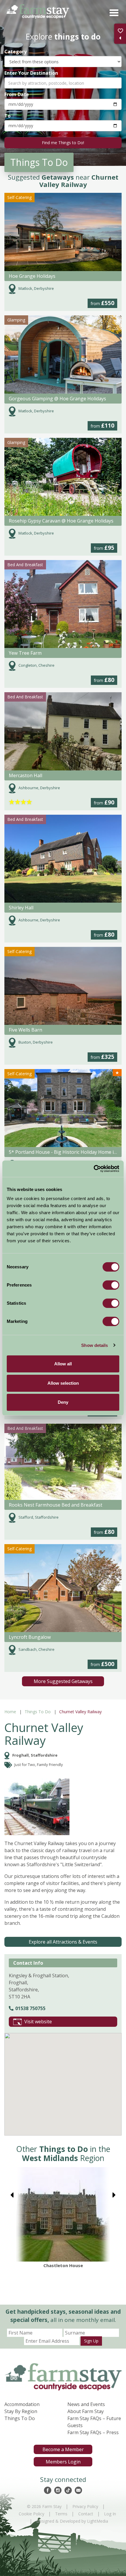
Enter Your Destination (31, 73)
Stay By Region (21, 2411)
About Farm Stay (86, 2411)
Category (16, 51)
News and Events (86, 2404)
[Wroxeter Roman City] (63, 2214)
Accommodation (22, 2404)
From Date (17, 94)
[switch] (111, 1285)
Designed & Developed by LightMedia (72, 2521)
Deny (63, 1402)
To (7, 116)
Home (10, 1712)
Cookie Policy (31, 2514)
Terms (61, 2514)
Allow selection (63, 1383)
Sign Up (91, 2341)
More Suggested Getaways (63, 1681)
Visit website (38, 2022)
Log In (110, 2514)
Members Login (63, 2462)
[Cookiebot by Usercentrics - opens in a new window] (94, 1169)
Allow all (63, 1364)
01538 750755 (30, 2008)
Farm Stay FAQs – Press (93, 2432)
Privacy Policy (85, 2506)
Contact (86, 2514)
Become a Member (63, 2449)
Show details (94, 1345)
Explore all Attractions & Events (63, 1942)
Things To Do (38, 1712)
